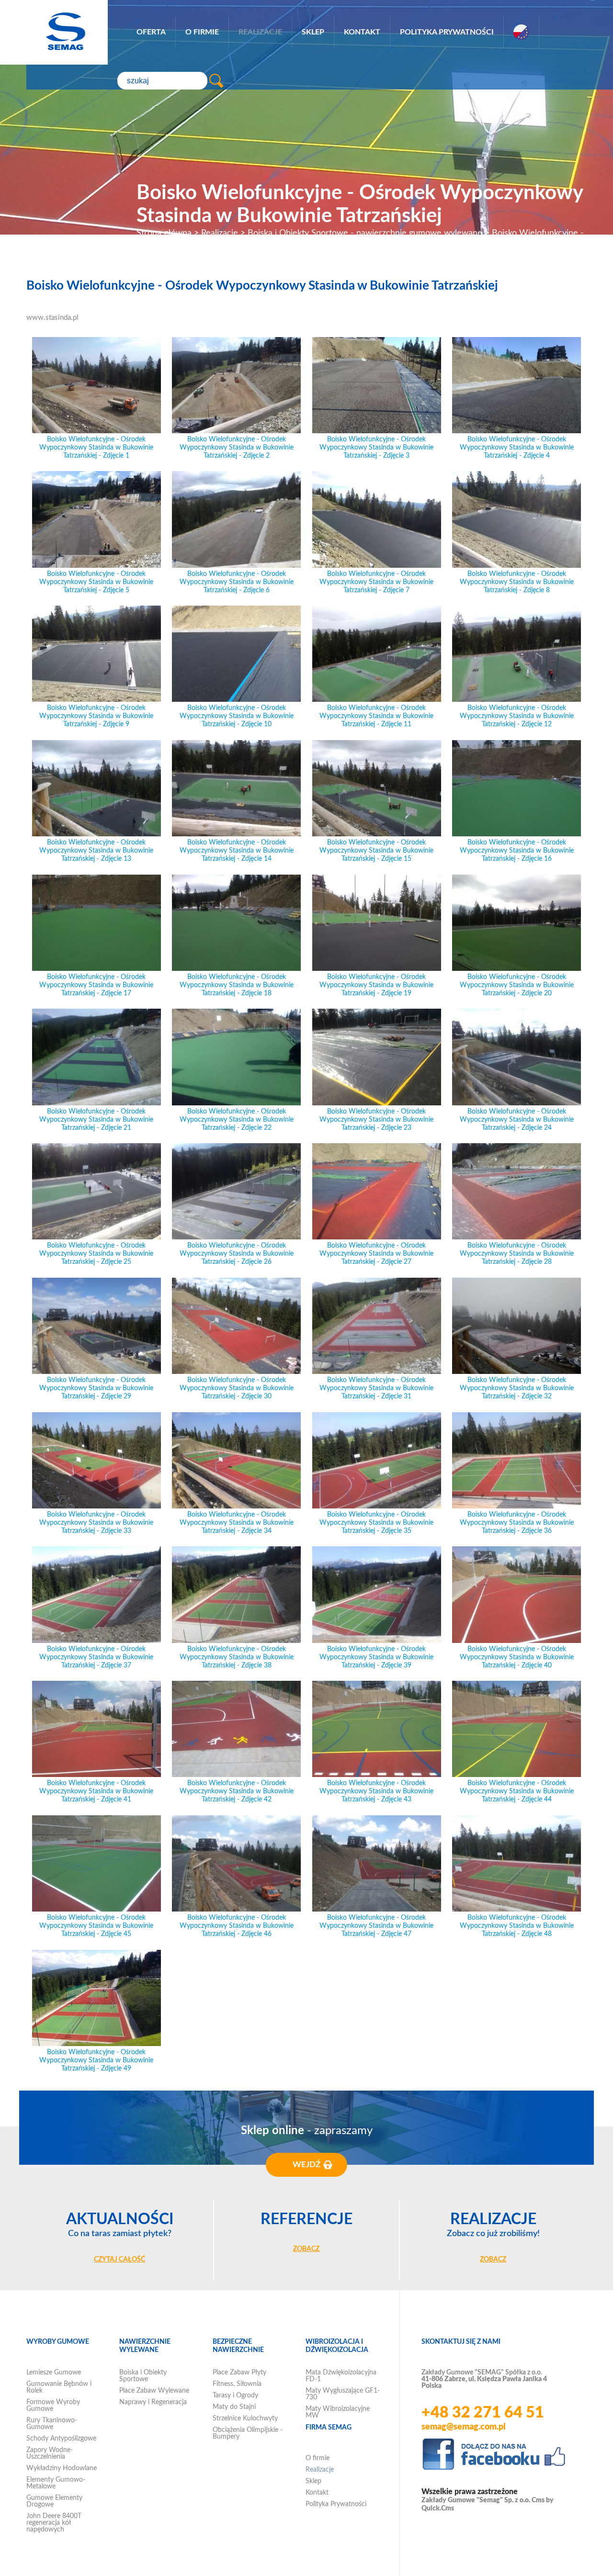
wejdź (306, 2165)
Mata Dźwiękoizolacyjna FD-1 (341, 2376)
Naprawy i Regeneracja (153, 2402)
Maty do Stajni (234, 2407)
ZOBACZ (306, 2249)
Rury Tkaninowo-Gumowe (52, 2424)
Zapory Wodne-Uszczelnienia (50, 2453)
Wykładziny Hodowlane (62, 2468)
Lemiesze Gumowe (54, 2373)
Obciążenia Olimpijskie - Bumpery (248, 2433)
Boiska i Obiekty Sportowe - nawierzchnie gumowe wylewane (365, 233)
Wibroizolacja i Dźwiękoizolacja (337, 2346)
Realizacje (260, 32)
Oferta (151, 32)
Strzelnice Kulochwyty (245, 2419)
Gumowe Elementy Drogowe (54, 2501)
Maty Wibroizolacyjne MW (338, 2412)
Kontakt (362, 32)
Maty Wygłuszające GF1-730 (343, 2394)
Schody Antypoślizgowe (61, 2439)
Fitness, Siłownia (237, 2384)
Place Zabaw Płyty (239, 2373)
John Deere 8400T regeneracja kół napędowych (54, 2523)
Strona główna (164, 233)
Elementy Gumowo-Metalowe (56, 2483)
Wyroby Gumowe (58, 2342)
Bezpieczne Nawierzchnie (238, 2346)
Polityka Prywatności (447, 32)
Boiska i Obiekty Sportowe (143, 2376)
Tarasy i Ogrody (235, 2396)
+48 (483, 2413)
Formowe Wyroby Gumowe (53, 2406)
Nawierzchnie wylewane (145, 2346)
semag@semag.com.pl (464, 2427)
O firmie (202, 32)
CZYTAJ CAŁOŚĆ (119, 2260)
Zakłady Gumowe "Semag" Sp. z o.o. (476, 2500)
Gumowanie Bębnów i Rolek (59, 2387)
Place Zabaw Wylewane (154, 2391)
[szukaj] (216, 81)
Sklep (313, 32)
